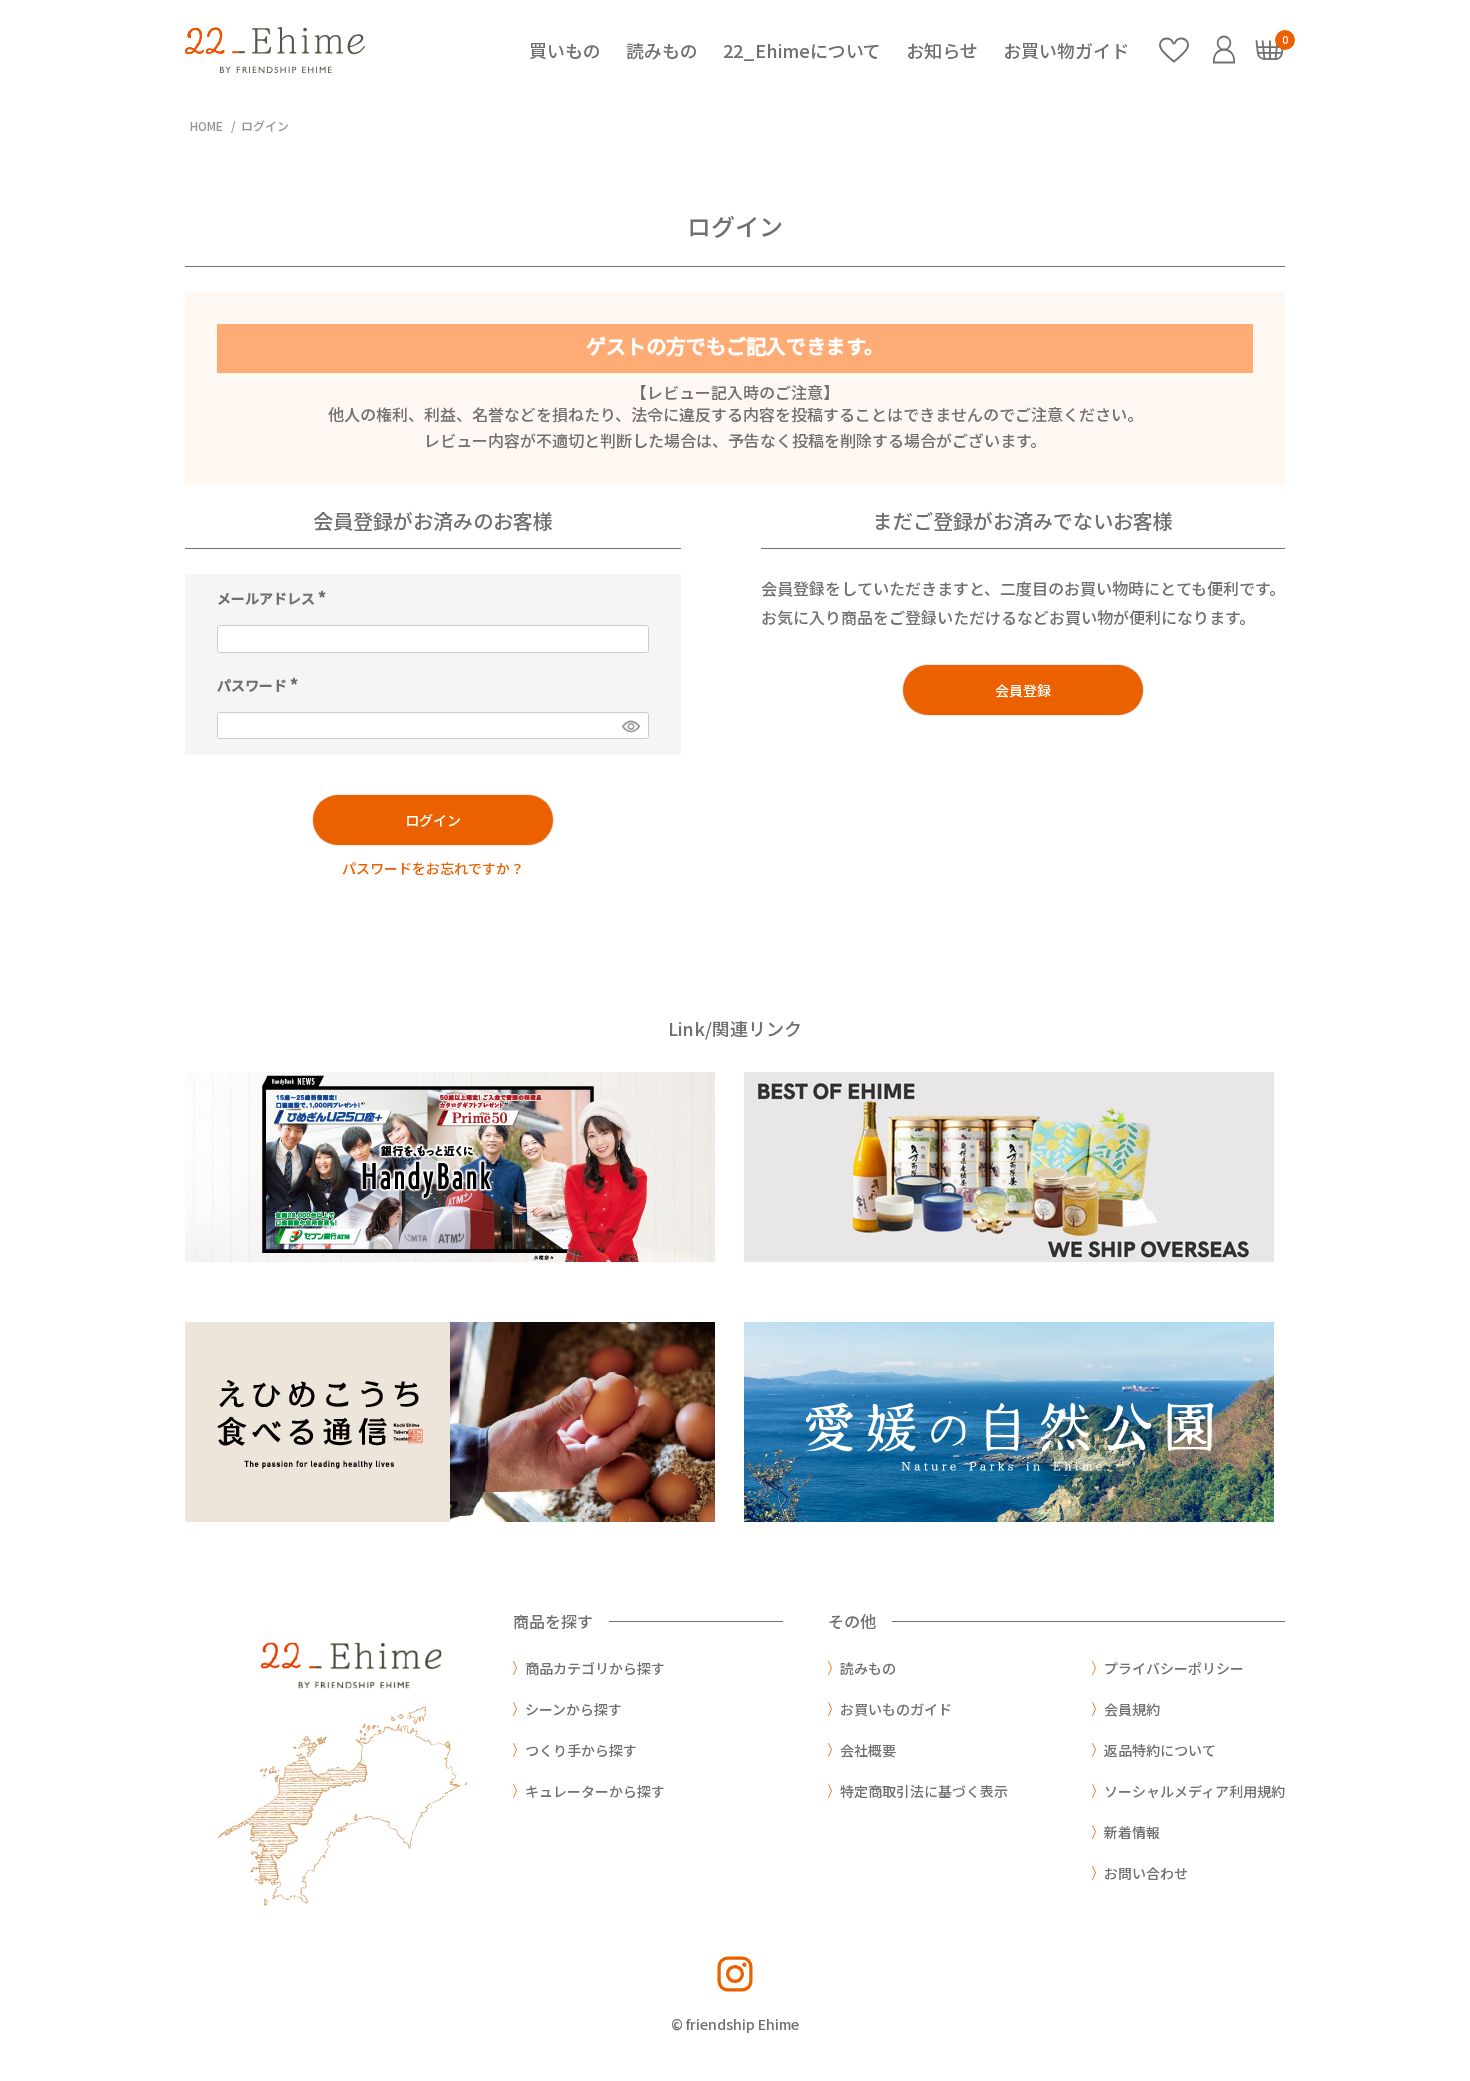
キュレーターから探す (595, 1791)
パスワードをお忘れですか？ (433, 868)
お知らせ (942, 50)
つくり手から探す (581, 1750)
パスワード (260, 684)
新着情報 (1132, 1832)
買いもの (565, 50)
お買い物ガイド (1066, 50)
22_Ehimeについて (802, 50)
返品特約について (1160, 1750)
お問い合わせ (1146, 1873)
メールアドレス (274, 597)
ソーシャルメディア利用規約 (1194, 1791)
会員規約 (1132, 1709)
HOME (206, 125)
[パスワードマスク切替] (630, 726)
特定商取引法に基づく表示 (924, 1791)
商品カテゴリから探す (595, 1668)
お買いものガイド (896, 1709)
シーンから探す (573, 1709)
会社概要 (868, 1750)
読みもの (662, 50)
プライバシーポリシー (1174, 1668)
